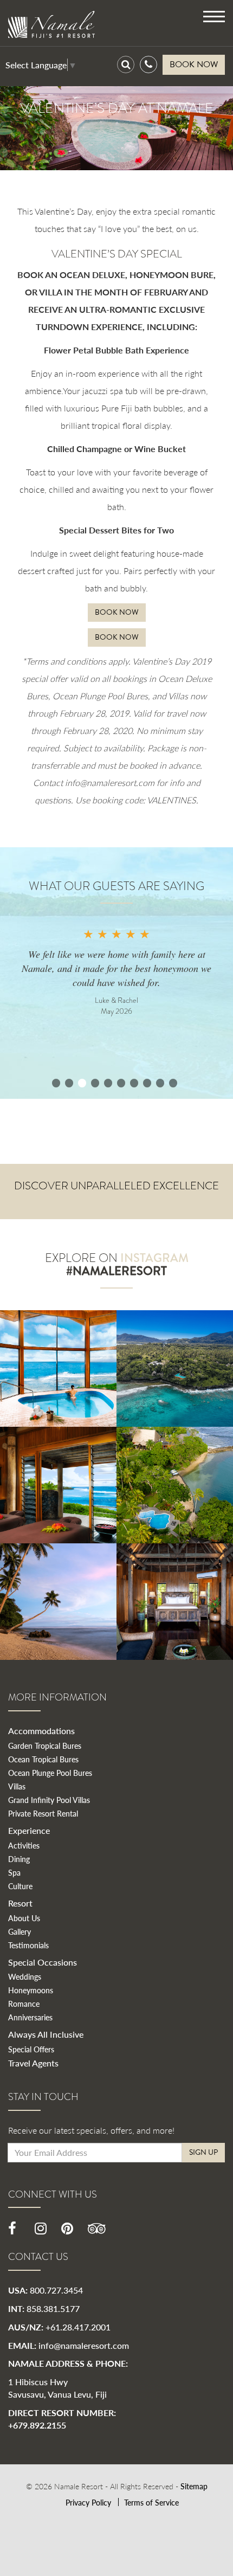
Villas (17, 1786)
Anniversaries (30, 2017)
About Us (24, 1918)
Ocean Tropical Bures (43, 1759)
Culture (20, 1886)
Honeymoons (31, 1990)
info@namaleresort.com (84, 2345)
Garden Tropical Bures (45, 1746)
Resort (20, 1903)
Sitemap (194, 2486)
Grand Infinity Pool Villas (49, 1800)
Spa (14, 1872)
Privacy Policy (88, 2502)
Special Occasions (43, 1962)
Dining (19, 1859)
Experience (29, 1830)
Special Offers (31, 2049)
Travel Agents (33, 2063)
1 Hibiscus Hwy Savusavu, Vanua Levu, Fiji (57, 2388)
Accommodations (41, 1731)
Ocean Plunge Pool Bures (50, 1773)
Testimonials (28, 1945)
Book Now (117, 612)
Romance (24, 2004)
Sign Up (203, 2152)
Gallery (20, 1931)
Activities (24, 1845)
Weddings (25, 1976)
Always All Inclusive (46, 2034)
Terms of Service (151, 2502)
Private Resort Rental (43, 1813)
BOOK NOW (194, 65)
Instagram (154, 1258)
